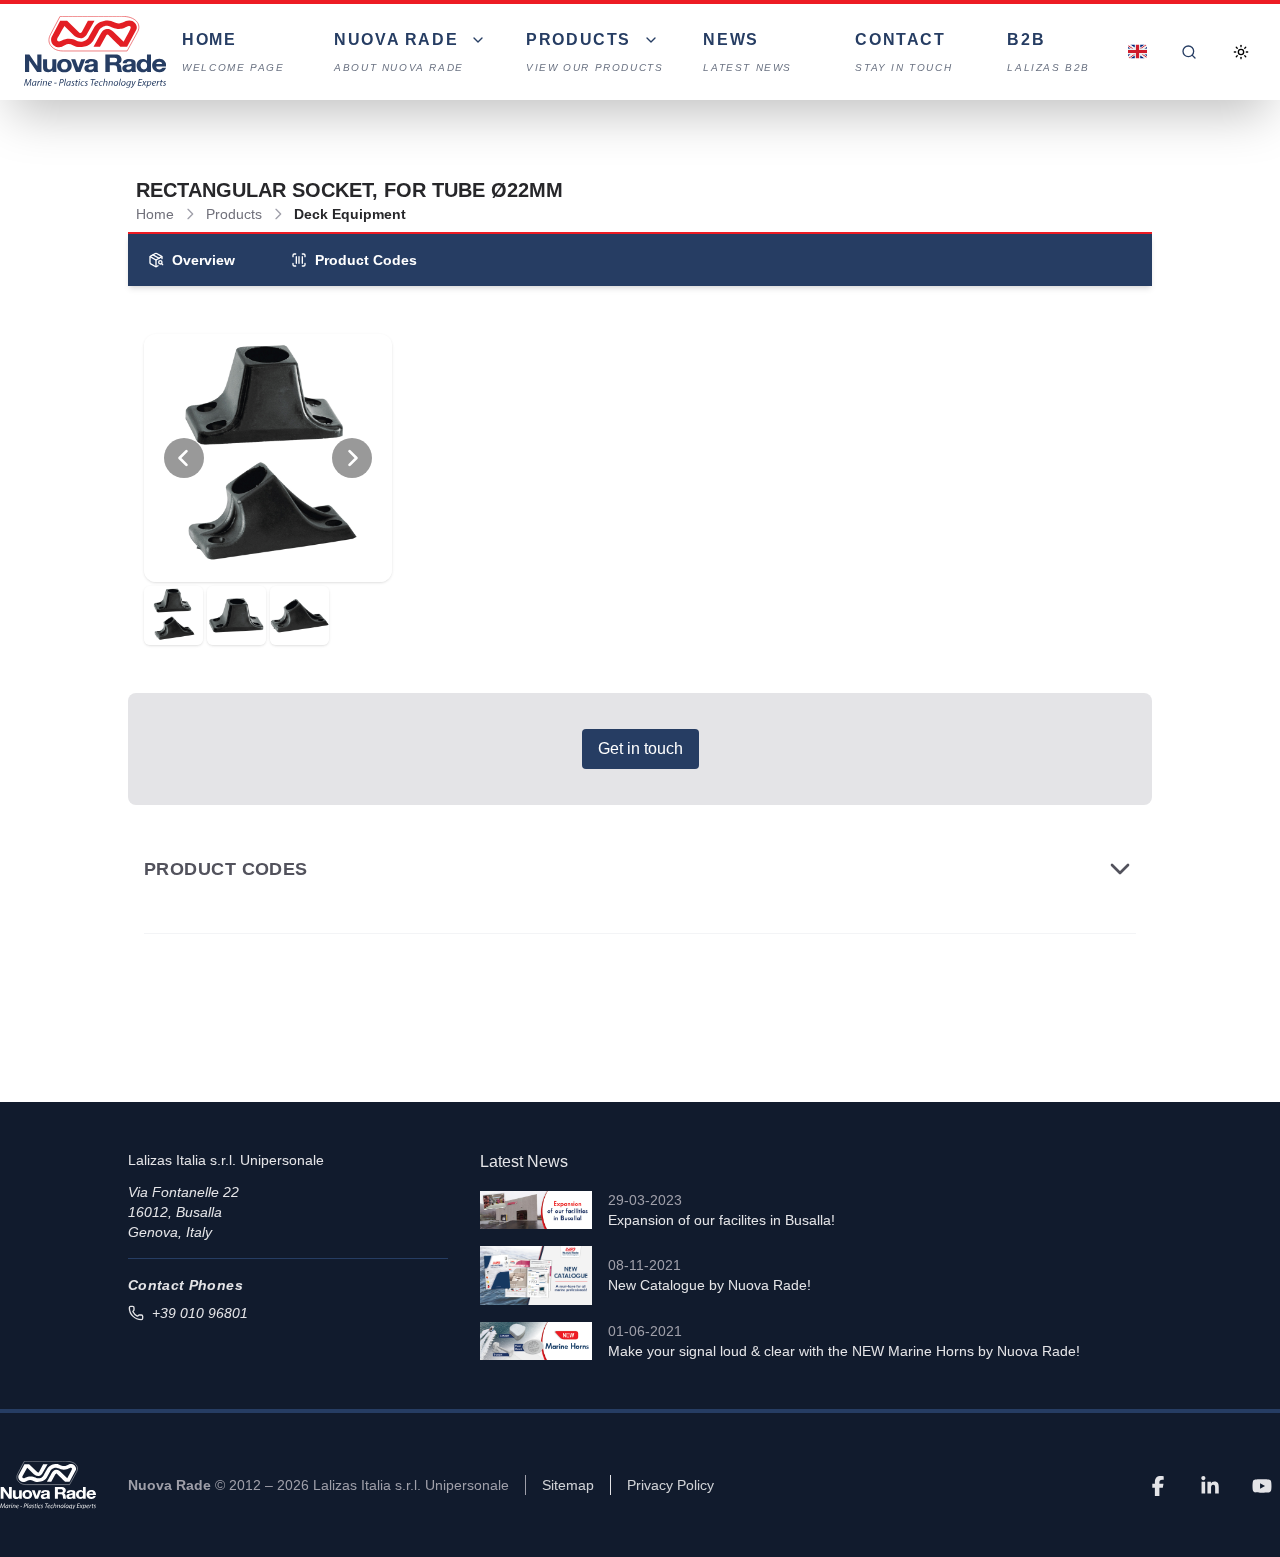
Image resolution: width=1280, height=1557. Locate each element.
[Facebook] (1158, 1485)
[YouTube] (1262, 1485)
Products (234, 214)
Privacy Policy (670, 1485)
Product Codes (366, 260)
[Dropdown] (1137, 52)
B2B (1048, 52)
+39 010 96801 (200, 1313)
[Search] (1189, 52)
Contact (903, 52)
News (747, 52)
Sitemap (568, 1485)
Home (233, 52)
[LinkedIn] (1210, 1485)
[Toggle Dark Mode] (1241, 52)
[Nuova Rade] (48, 1485)
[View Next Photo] (352, 458)
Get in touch (640, 748)
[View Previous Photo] (184, 458)
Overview (203, 260)
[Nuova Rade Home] (95, 52)
